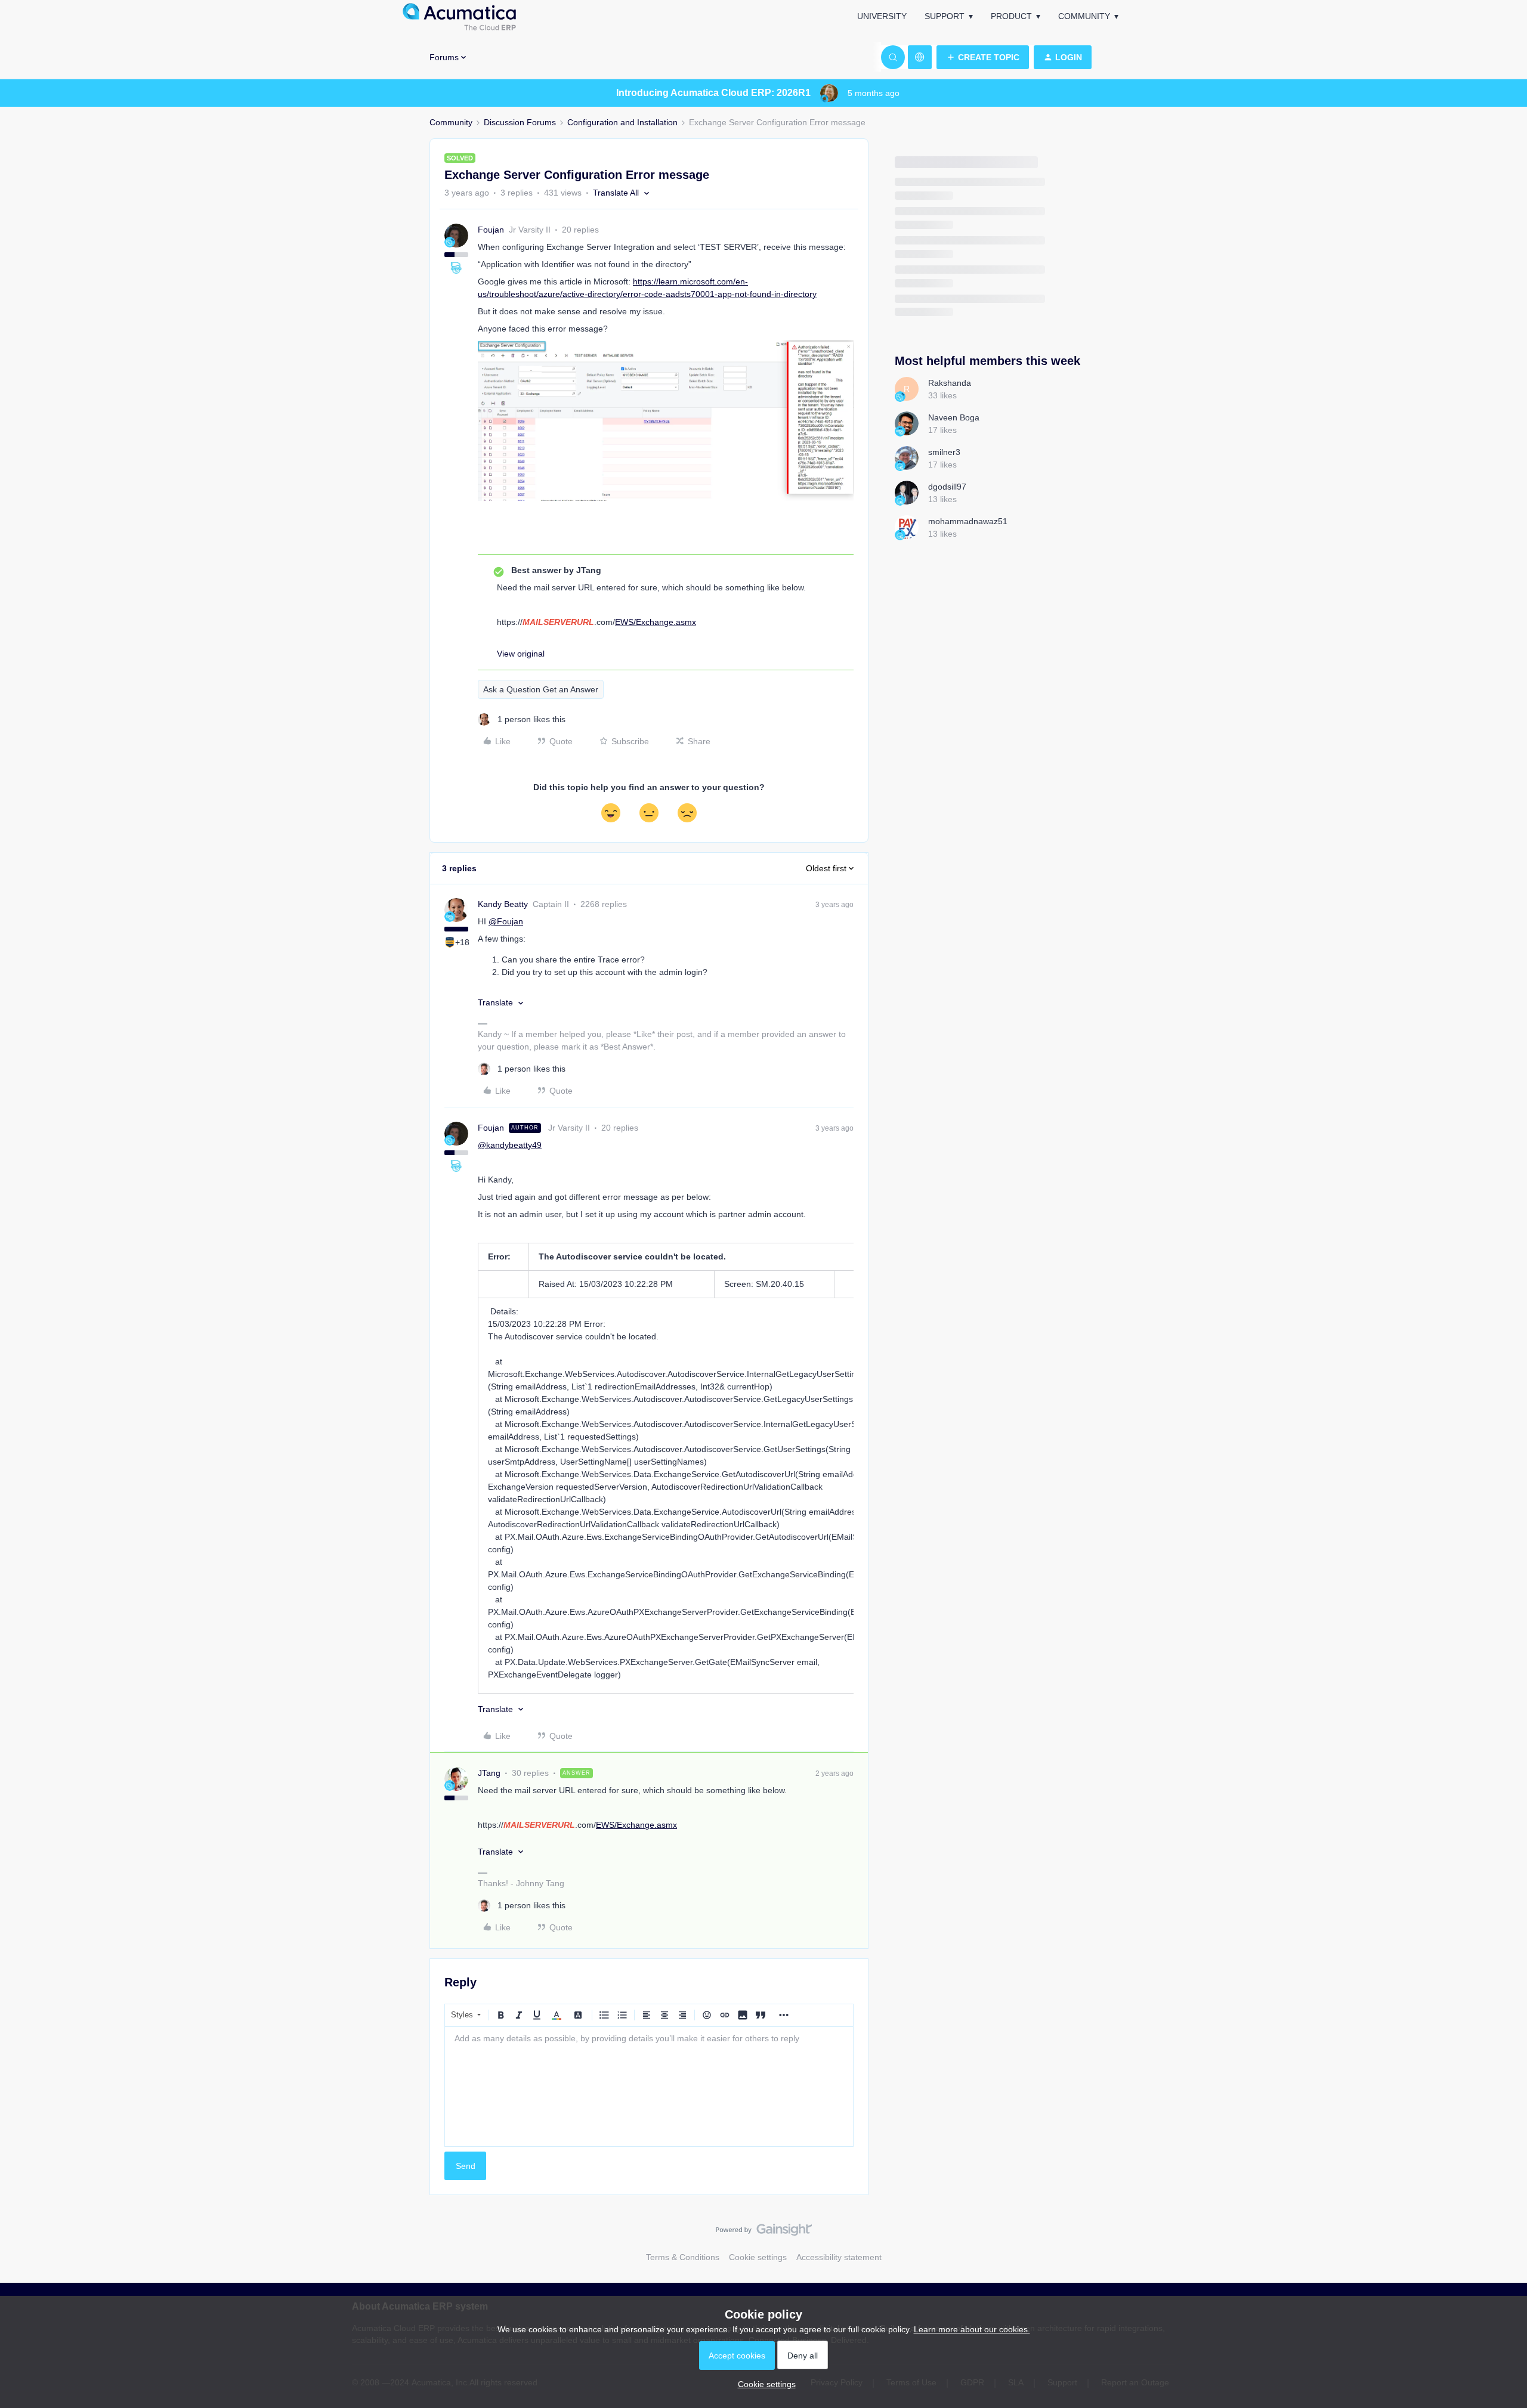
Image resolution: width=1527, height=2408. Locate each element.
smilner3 (944, 452)
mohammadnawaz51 (968, 521)
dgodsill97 (947, 487)
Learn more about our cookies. (972, 2329)
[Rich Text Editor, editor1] (649, 2087)
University (882, 16)
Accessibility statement (839, 2257)
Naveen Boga (954, 417)
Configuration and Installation (622, 122)
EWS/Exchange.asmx (656, 622)
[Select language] (920, 57)
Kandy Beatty (503, 904)
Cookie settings (758, 2257)
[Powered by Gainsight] (764, 2233)
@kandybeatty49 (510, 1145)
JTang (489, 1773)
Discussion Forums (520, 122)
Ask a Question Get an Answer (541, 689)
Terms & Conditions (683, 2257)
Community (1084, 16)
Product (1011, 16)
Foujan (491, 230)
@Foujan (506, 921)
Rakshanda (950, 383)
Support (945, 16)
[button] (983, 57)
